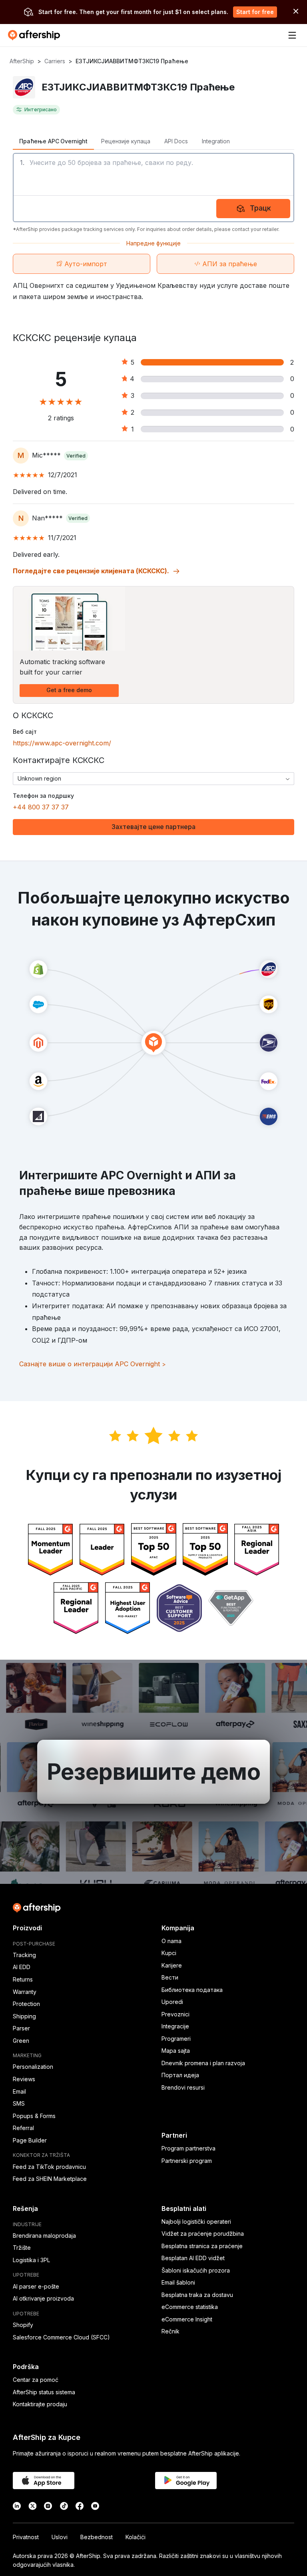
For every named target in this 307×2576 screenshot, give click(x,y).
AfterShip (22, 61)
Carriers (55, 61)
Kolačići (136, 2537)
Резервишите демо (154, 1772)
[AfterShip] (36, 35)
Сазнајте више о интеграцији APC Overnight (93, 1364)
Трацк (260, 208)
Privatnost (26, 2537)
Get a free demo (69, 690)
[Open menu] (292, 35)
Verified (76, 456)
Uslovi (60, 2537)
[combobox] (153, 779)
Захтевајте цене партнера (153, 827)
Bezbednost (97, 2537)
